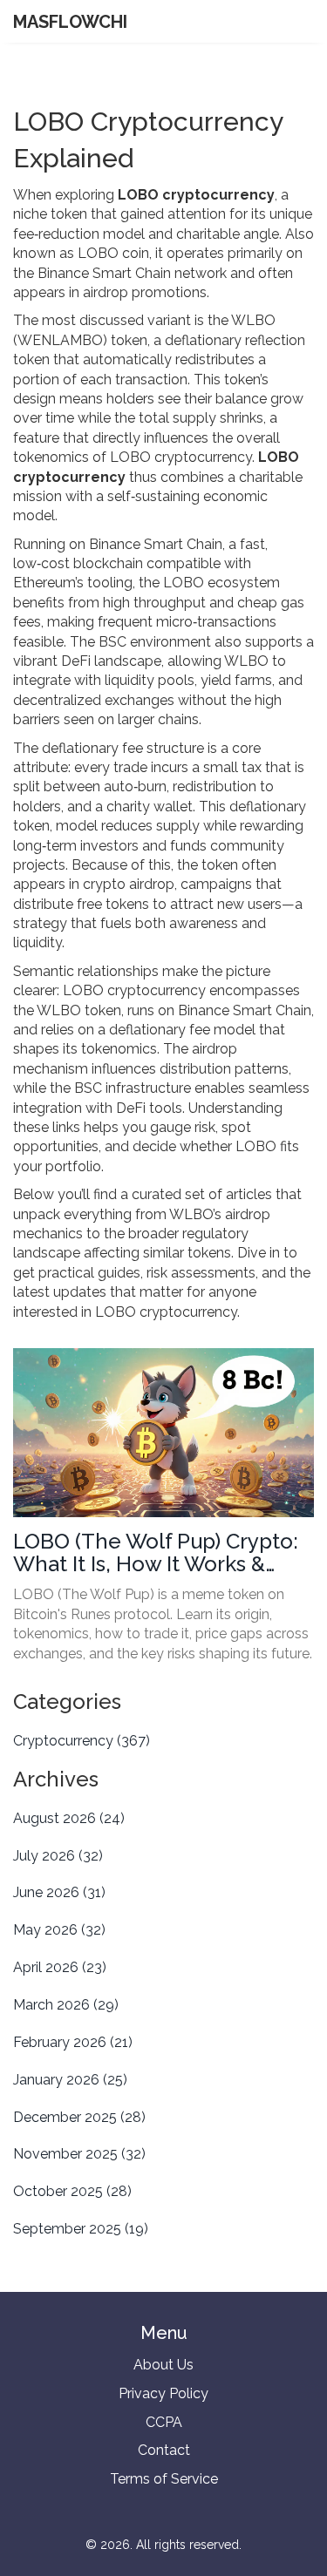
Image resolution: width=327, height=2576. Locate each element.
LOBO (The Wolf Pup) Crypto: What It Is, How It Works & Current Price (156, 1553)
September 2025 (81, 2229)
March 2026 (66, 2005)
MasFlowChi (70, 22)
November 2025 (79, 2154)
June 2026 (59, 1892)
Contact (164, 2450)
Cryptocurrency (82, 1741)
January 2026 (70, 2080)
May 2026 (59, 1930)
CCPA (164, 2422)
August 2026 (69, 1818)
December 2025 (79, 2117)
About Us (163, 2365)
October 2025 (72, 2191)
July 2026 (58, 1856)
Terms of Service (164, 2479)
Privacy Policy (163, 2393)
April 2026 (60, 1967)
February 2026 (73, 2042)
